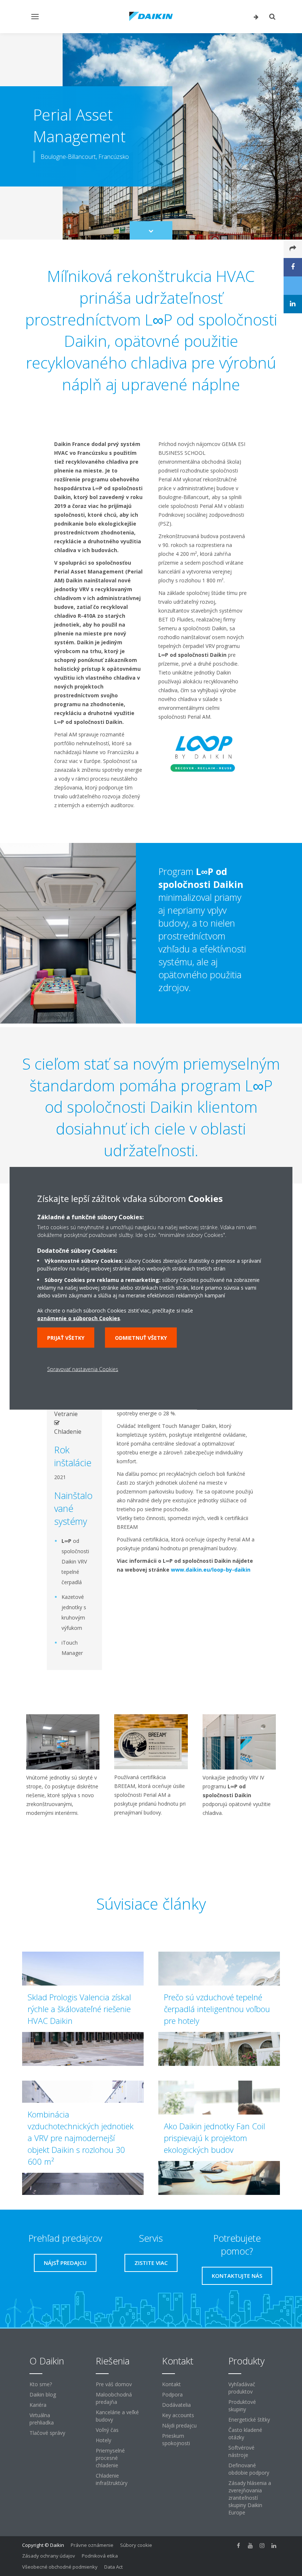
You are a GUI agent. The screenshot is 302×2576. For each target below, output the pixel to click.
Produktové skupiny (242, 2406)
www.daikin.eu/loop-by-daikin (211, 1570)
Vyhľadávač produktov (242, 2388)
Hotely (103, 2440)
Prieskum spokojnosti (176, 2439)
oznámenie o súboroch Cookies (79, 1318)
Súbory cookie (136, 2545)
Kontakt (171, 2384)
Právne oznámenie (92, 2545)
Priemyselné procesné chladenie (110, 2458)
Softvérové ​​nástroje (242, 2451)
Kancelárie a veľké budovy (117, 2416)
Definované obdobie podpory (249, 2469)
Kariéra (38, 2405)
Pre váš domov (114, 2384)
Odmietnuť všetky (141, 1337)
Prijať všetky (66, 1337)
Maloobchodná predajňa (114, 2398)
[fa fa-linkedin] (274, 2546)
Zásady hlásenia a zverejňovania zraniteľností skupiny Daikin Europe (250, 2498)
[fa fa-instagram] (262, 2546)
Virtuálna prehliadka (42, 2419)
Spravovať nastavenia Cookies (83, 1369)
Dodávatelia (176, 2405)
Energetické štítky (249, 2420)
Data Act (113, 2567)
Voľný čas (107, 2430)
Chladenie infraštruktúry (112, 2479)
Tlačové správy (47, 2433)
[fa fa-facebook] (239, 2546)
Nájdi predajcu (179, 2425)
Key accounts (178, 2415)
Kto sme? (41, 2384)
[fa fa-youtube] (250, 2546)
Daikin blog (43, 2394)
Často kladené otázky (245, 2434)
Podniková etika (100, 2556)
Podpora (172, 2394)
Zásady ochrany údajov (49, 2556)
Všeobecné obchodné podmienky (60, 2567)
